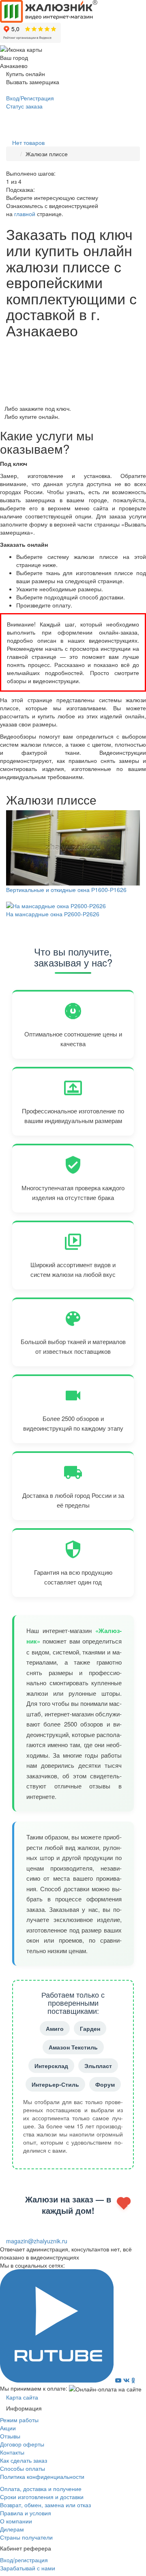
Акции (8, 2428)
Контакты (12, 2452)
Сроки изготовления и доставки (42, 2497)
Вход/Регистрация (29, 98)
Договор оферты (22, 2444)
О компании (16, 2521)
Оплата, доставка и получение (41, 2489)
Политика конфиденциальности (42, 2476)
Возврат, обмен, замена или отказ (45, 2505)
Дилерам (12, 2529)
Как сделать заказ (24, 2460)
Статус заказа (24, 106)
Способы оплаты (23, 2468)
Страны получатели (26, 2537)
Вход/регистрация (24, 2560)
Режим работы (19, 2420)
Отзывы (10, 2436)
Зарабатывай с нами (28, 2568)
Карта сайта (21, 2397)
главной (25, 214)
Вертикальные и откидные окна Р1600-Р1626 (66, 890)
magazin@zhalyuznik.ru (36, 2241)
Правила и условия (26, 2513)
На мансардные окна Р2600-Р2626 (53, 914)
